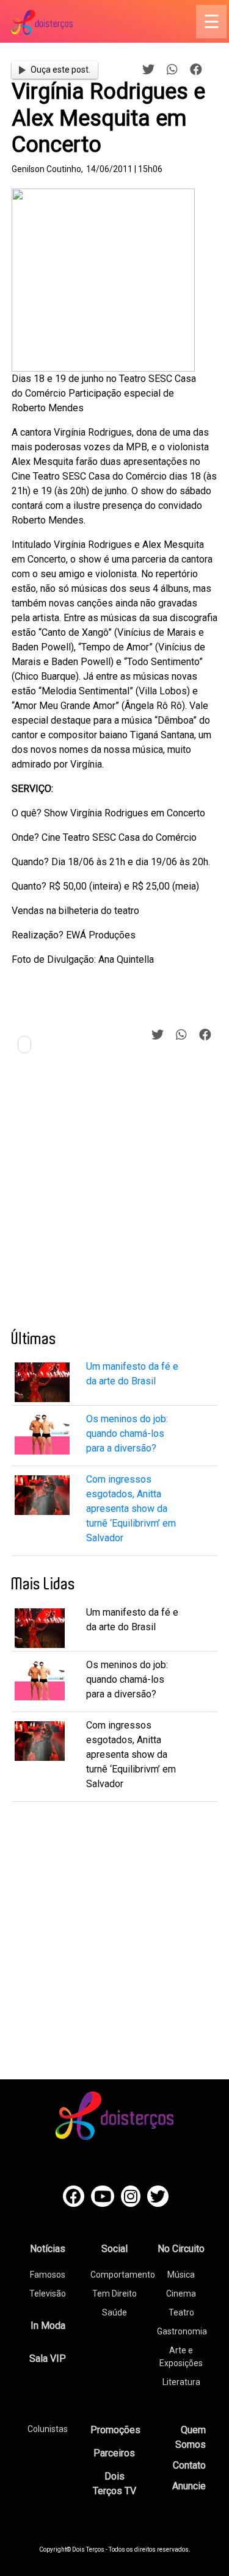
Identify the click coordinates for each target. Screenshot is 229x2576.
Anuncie (189, 2486)
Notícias (48, 2249)
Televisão (48, 2294)
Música (181, 2275)
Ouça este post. (60, 70)
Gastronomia (182, 2331)
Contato (189, 2465)
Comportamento (123, 2275)
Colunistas (48, 2429)
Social (114, 2249)
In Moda (48, 2326)
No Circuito (181, 2249)
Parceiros (114, 2453)
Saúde (114, 2312)
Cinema (181, 2294)
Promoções (115, 2430)
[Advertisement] (114, 1196)
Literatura (181, 2382)
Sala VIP (48, 2358)
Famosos (48, 2275)
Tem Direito (114, 2294)
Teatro (181, 2312)
